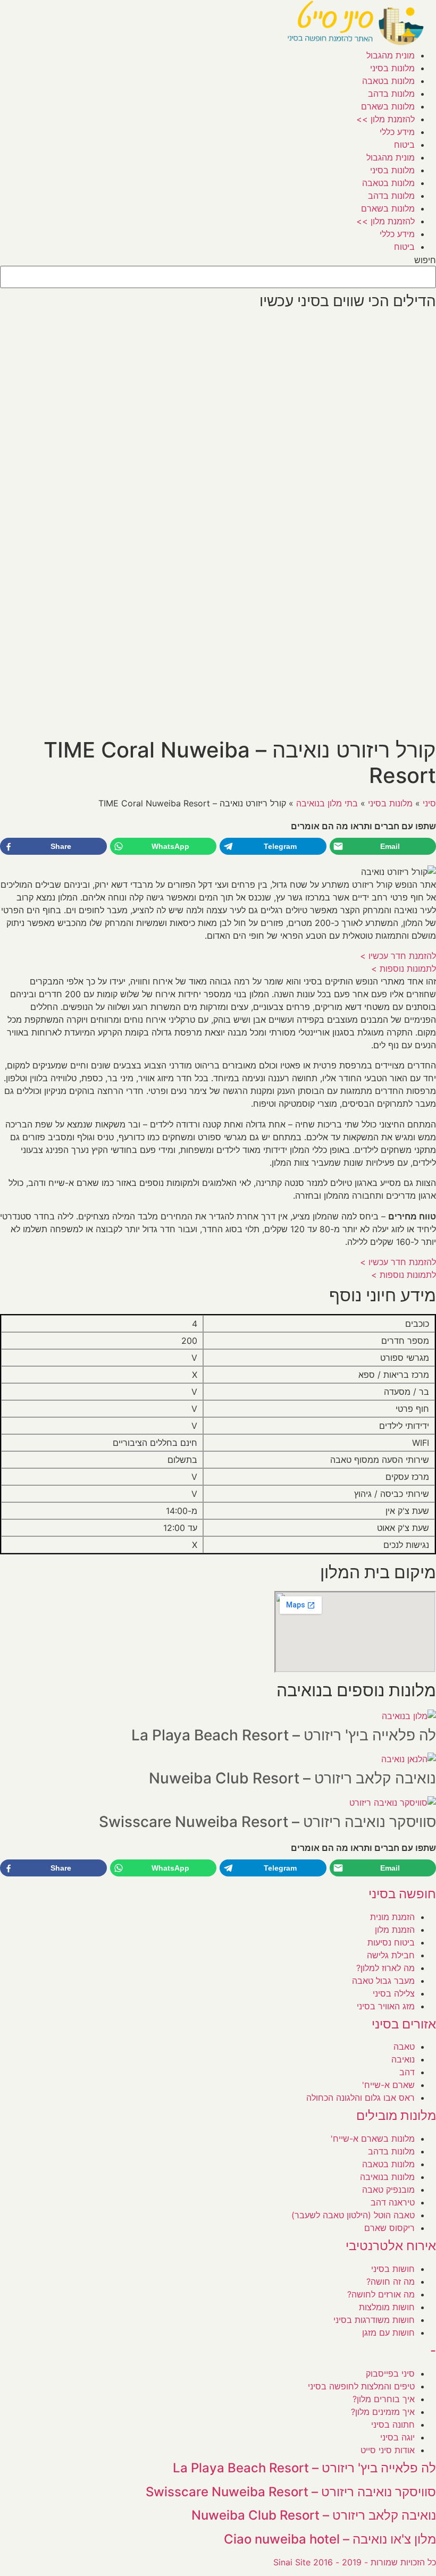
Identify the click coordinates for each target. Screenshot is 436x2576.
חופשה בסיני (402, 1894)
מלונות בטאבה (388, 81)
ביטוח (404, 145)
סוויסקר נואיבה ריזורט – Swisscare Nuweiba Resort (267, 1822)
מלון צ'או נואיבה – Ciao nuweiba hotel (330, 2539)
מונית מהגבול (391, 55)
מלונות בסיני (392, 68)
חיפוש (425, 260)
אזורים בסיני (404, 2024)
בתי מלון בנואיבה (327, 803)
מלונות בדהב (391, 94)
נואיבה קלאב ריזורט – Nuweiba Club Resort (292, 1778)
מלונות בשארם (388, 106)
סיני (429, 803)
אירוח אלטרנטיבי (391, 2246)
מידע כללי (397, 132)
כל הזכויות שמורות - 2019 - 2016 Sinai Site (355, 2562)
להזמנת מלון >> (385, 119)
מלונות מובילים (396, 2115)
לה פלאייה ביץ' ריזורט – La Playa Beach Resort (284, 1735)
